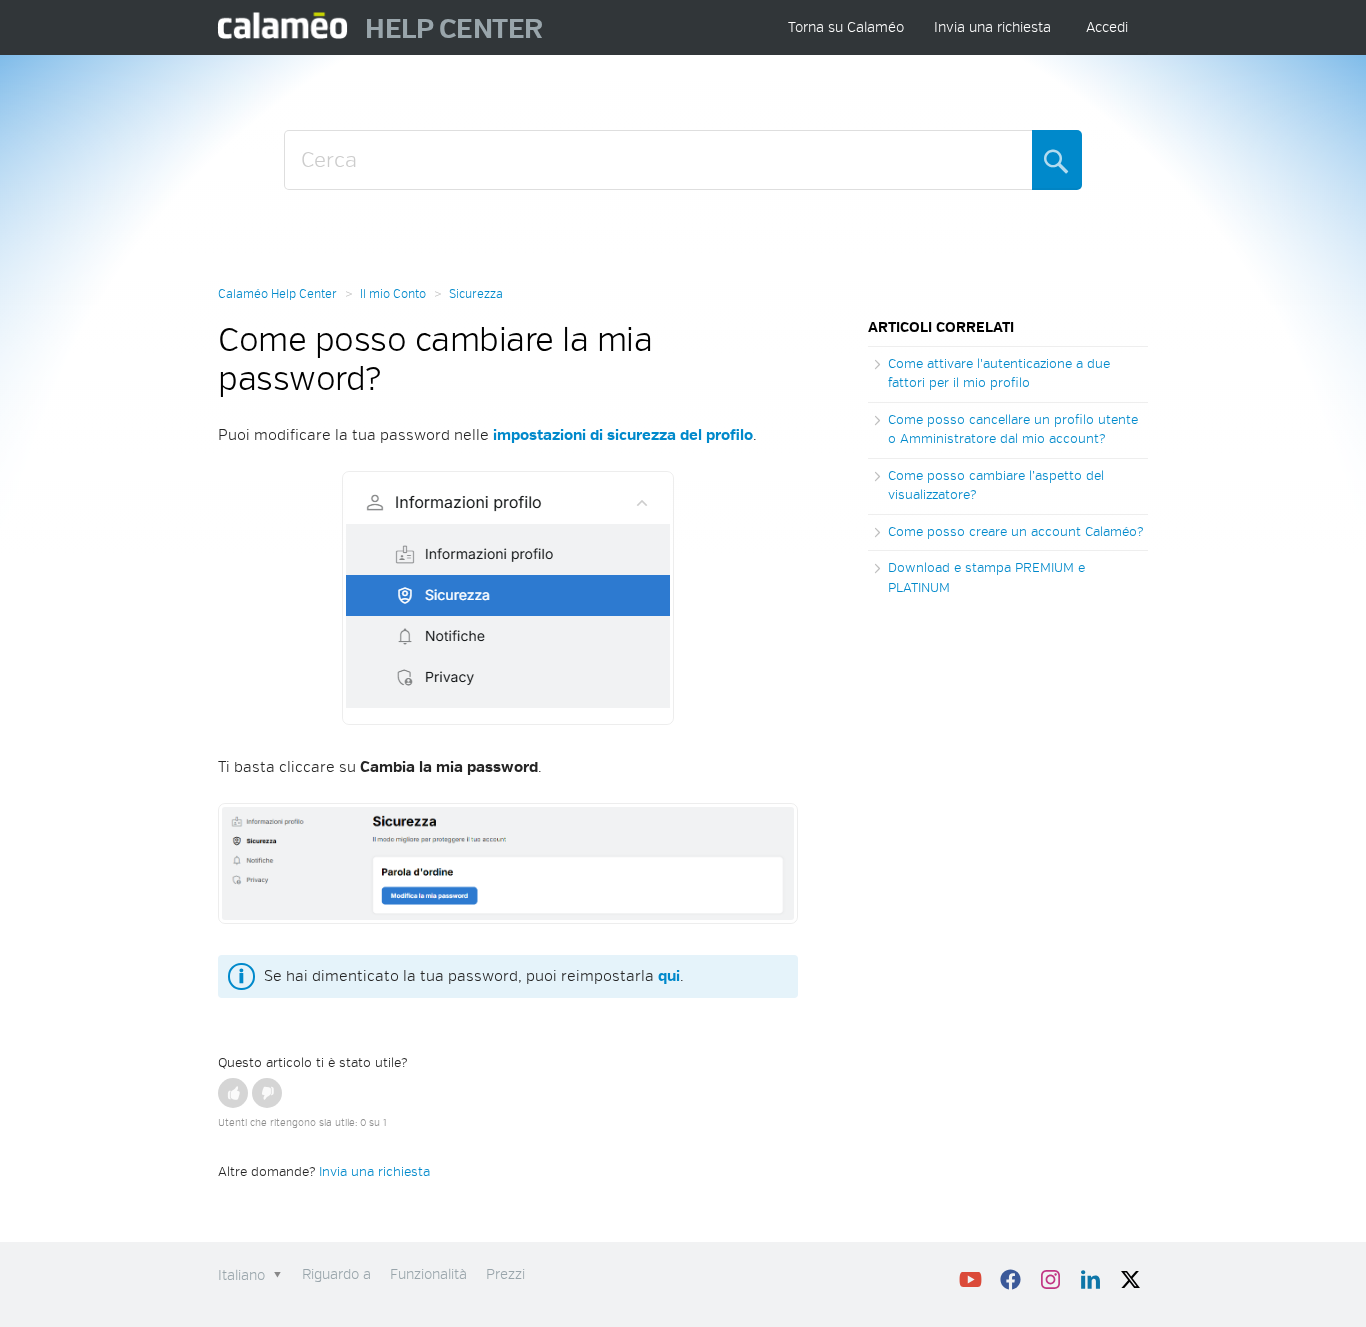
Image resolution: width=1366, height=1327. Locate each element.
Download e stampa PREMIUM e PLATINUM (986, 578)
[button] (233, 1093)
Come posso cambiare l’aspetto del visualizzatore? (996, 486)
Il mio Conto (393, 294)
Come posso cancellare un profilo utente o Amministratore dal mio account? (1013, 430)
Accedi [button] (1107, 27)
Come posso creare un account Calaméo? (1015, 532)
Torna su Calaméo (846, 27)
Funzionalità (428, 1274)
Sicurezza (476, 294)
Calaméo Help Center (277, 294)
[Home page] (283, 27)
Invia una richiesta (992, 27)
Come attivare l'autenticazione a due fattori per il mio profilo (999, 374)
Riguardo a (336, 1274)
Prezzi (505, 1274)
